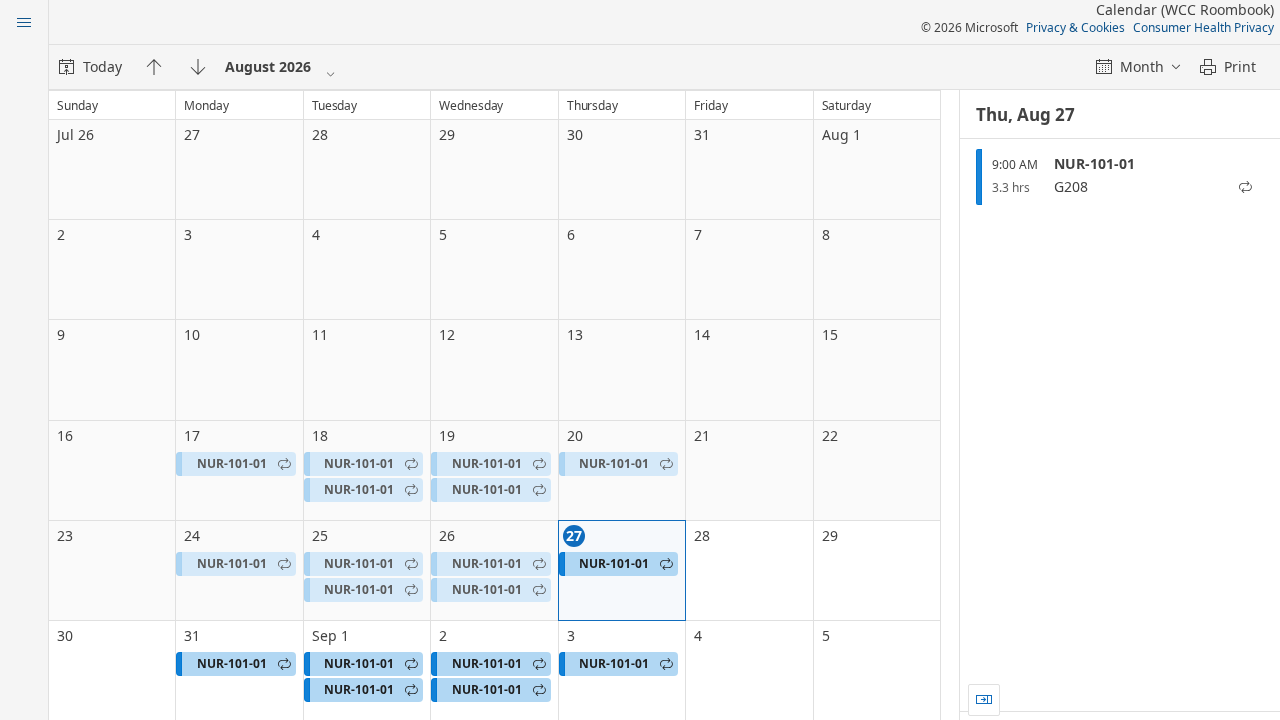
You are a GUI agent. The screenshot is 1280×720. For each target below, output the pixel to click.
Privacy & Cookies (1075, 27)
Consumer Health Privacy (1203, 27)
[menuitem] (90, 67)
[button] (235, 464)
